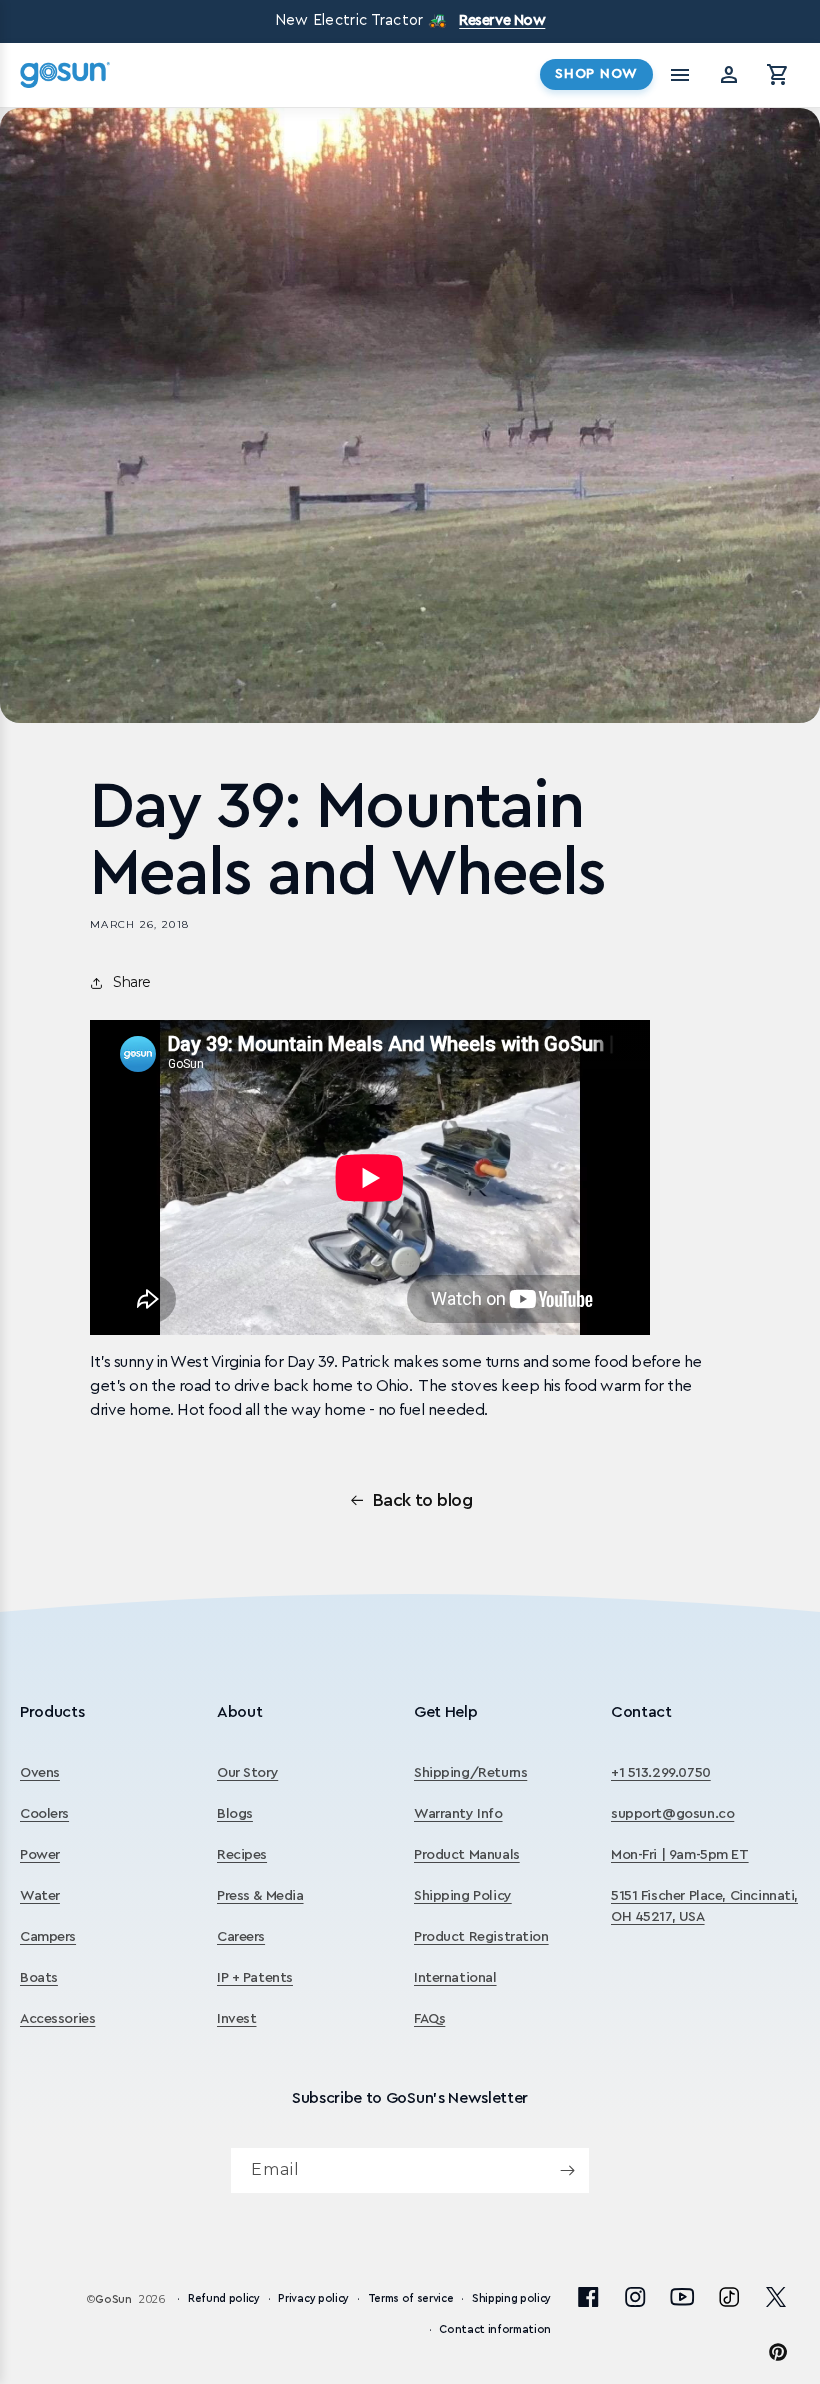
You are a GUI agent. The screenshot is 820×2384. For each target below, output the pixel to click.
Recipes (242, 1855)
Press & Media (260, 1896)
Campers (48, 1937)
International (455, 1978)
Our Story (247, 1773)
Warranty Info (458, 1814)
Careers (241, 1937)
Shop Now (596, 74)
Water (40, 1896)
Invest (236, 2019)
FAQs (429, 2019)
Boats (39, 1978)
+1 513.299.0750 (661, 1773)
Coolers (44, 1814)
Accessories (57, 2019)
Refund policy (224, 2298)
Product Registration (481, 1937)
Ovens (40, 1773)
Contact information (495, 2329)
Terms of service (411, 2298)
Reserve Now (502, 20)
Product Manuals (467, 1855)
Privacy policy (313, 2298)
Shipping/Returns (470, 1773)
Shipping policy (511, 2298)
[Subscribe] (567, 2170)
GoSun (113, 2299)
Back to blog (423, 1500)
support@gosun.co (672, 1814)
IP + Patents (255, 1978)
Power (40, 1855)
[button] (778, 75)
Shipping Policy (463, 1896)
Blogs (235, 1814)
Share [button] (132, 982)
